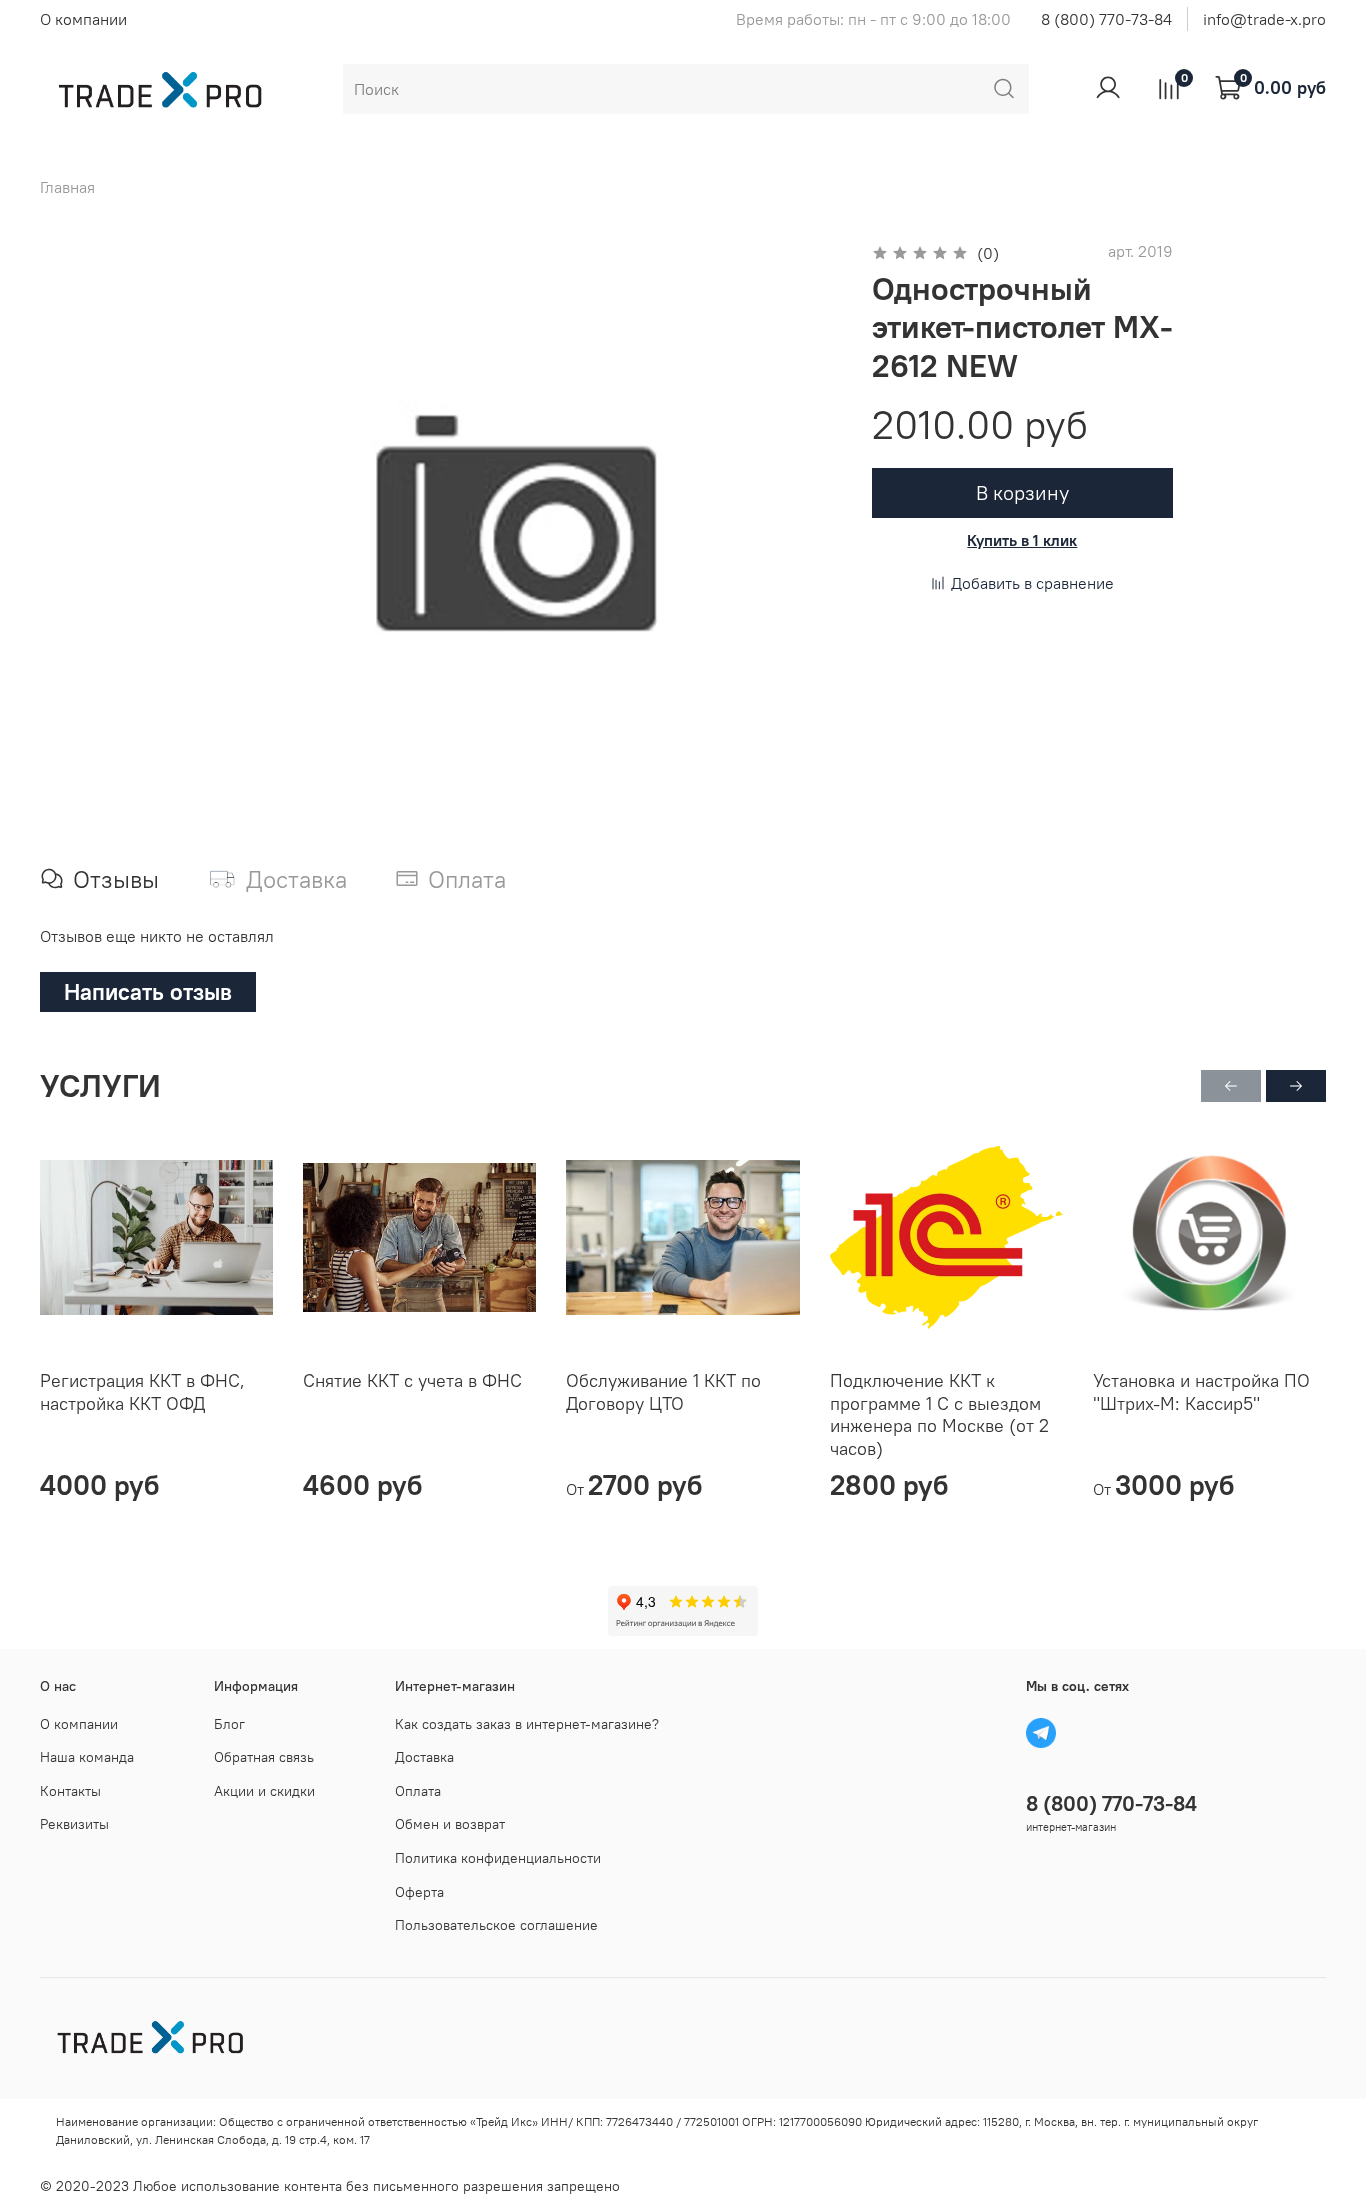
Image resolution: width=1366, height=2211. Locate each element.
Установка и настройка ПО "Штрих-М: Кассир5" (1201, 1392)
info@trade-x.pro (1264, 19)
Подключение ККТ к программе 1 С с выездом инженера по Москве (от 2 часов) (939, 1414)
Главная (67, 187)
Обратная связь (264, 1757)
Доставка (424, 1757)
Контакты (70, 1791)
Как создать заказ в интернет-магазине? (527, 1724)
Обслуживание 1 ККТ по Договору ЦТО (663, 1392)
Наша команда (87, 1757)
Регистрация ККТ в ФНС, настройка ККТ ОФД (142, 1392)
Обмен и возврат (450, 1824)
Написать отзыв (148, 991)
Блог (229, 1724)
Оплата (418, 1791)
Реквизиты (74, 1824)
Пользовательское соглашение (496, 1925)
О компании (83, 19)
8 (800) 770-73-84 (1106, 19)
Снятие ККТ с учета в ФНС (412, 1380)
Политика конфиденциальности (498, 1858)
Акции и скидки (264, 1791)
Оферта (419, 1892)
